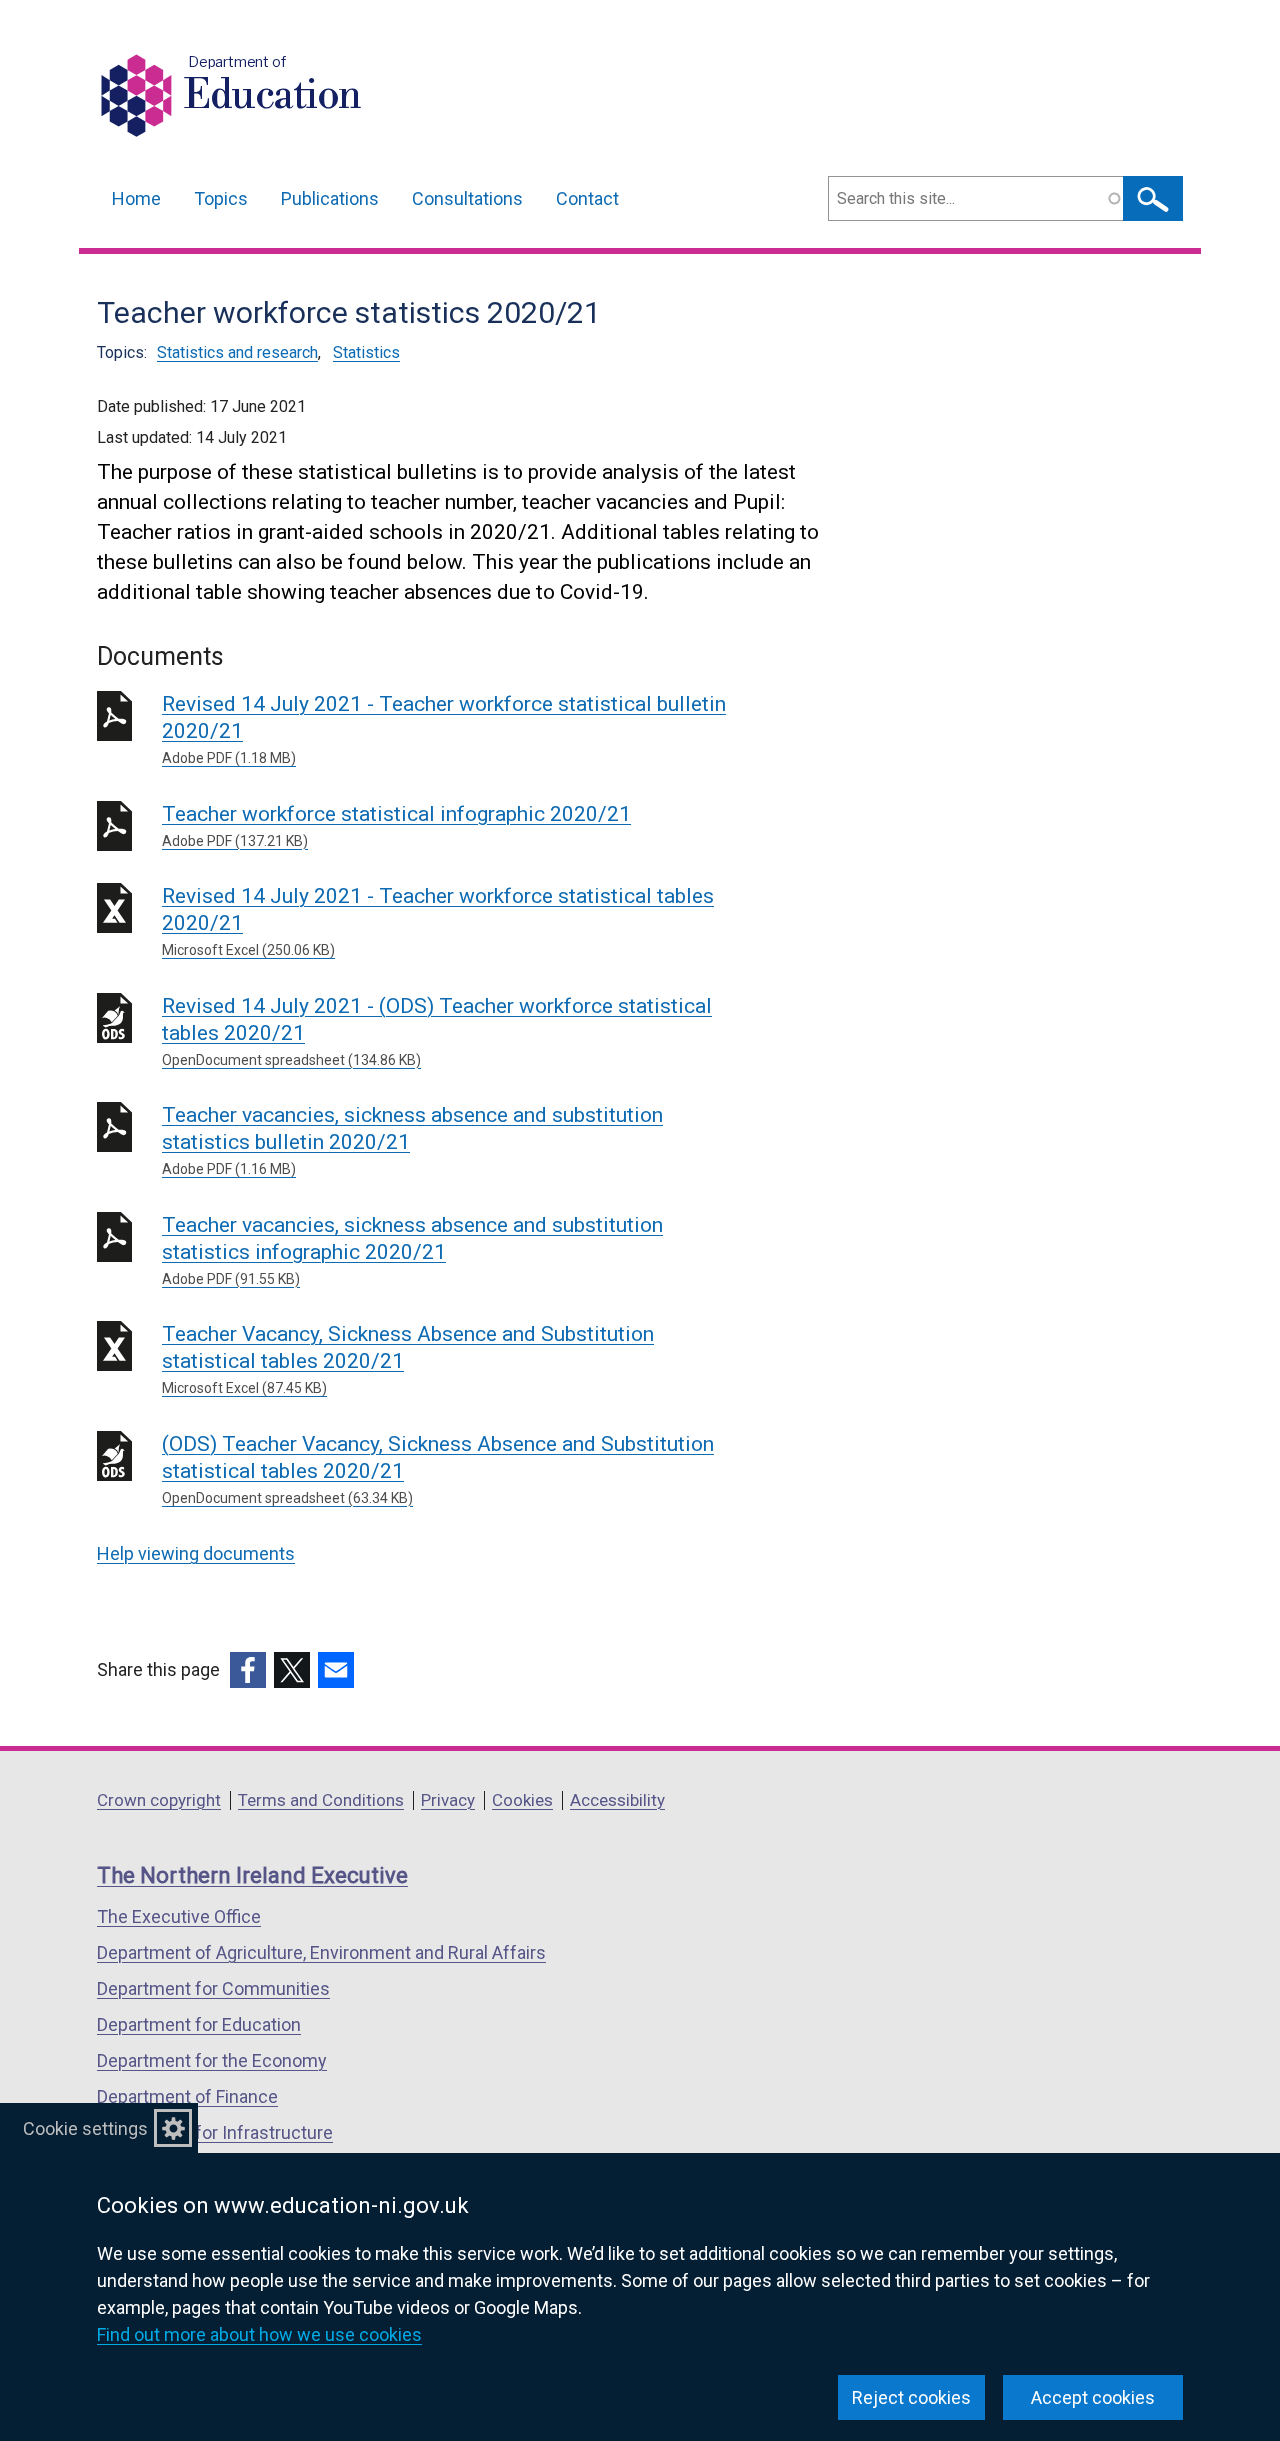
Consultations (467, 198)
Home (136, 198)
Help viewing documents (196, 1553)
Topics (221, 198)
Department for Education (199, 2024)
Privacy (448, 1800)
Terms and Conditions (321, 1800)
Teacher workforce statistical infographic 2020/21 (396, 825)
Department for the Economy (212, 2060)
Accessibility (617, 1800)
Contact (587, 198)
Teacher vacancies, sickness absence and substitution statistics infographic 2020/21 (412, 1250)
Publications (330, 198)
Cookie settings (85, 2128)
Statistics (366, 352)
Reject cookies (911, 2397)
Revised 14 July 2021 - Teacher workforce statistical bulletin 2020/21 (444, 729)
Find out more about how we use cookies (259, 2334)
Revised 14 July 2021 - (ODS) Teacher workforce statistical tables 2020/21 (437, 1031)
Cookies (522, 1800)
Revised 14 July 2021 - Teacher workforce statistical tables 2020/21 (438, 921)
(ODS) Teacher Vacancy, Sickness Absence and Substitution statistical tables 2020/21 (438, 1469)
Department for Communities (213, 1988)
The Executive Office (179, 1916)
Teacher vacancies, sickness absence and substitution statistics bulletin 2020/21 (412, 1140)
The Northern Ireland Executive (252, 1875)
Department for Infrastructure (215, 2132)
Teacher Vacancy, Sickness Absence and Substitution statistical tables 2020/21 (408, 1359)
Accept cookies (1093, 2397)
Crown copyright (159, 1800)
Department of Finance (187, 2096)
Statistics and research (237, 352)
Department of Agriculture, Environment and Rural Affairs (321, 1952)
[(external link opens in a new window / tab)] (248, 1670)
